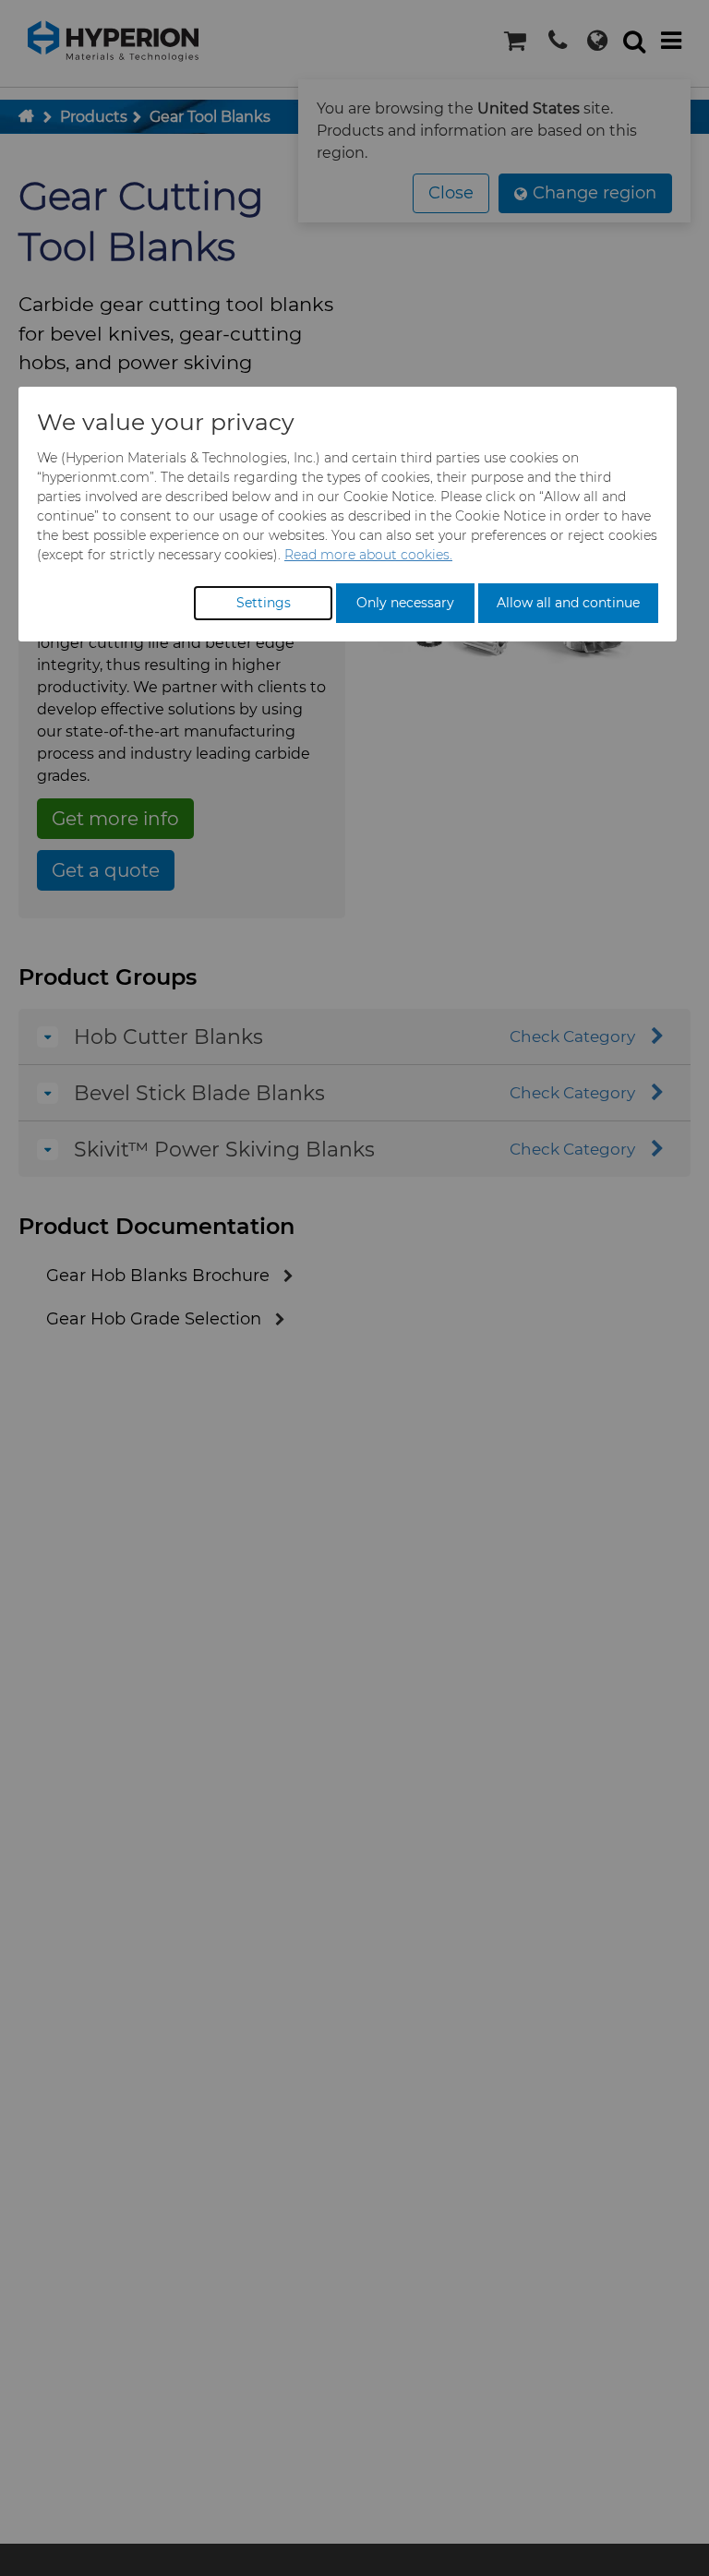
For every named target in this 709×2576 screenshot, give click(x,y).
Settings (264, 603)
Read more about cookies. (368, 555)
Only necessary (405, 603)
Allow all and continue (568, 603)
